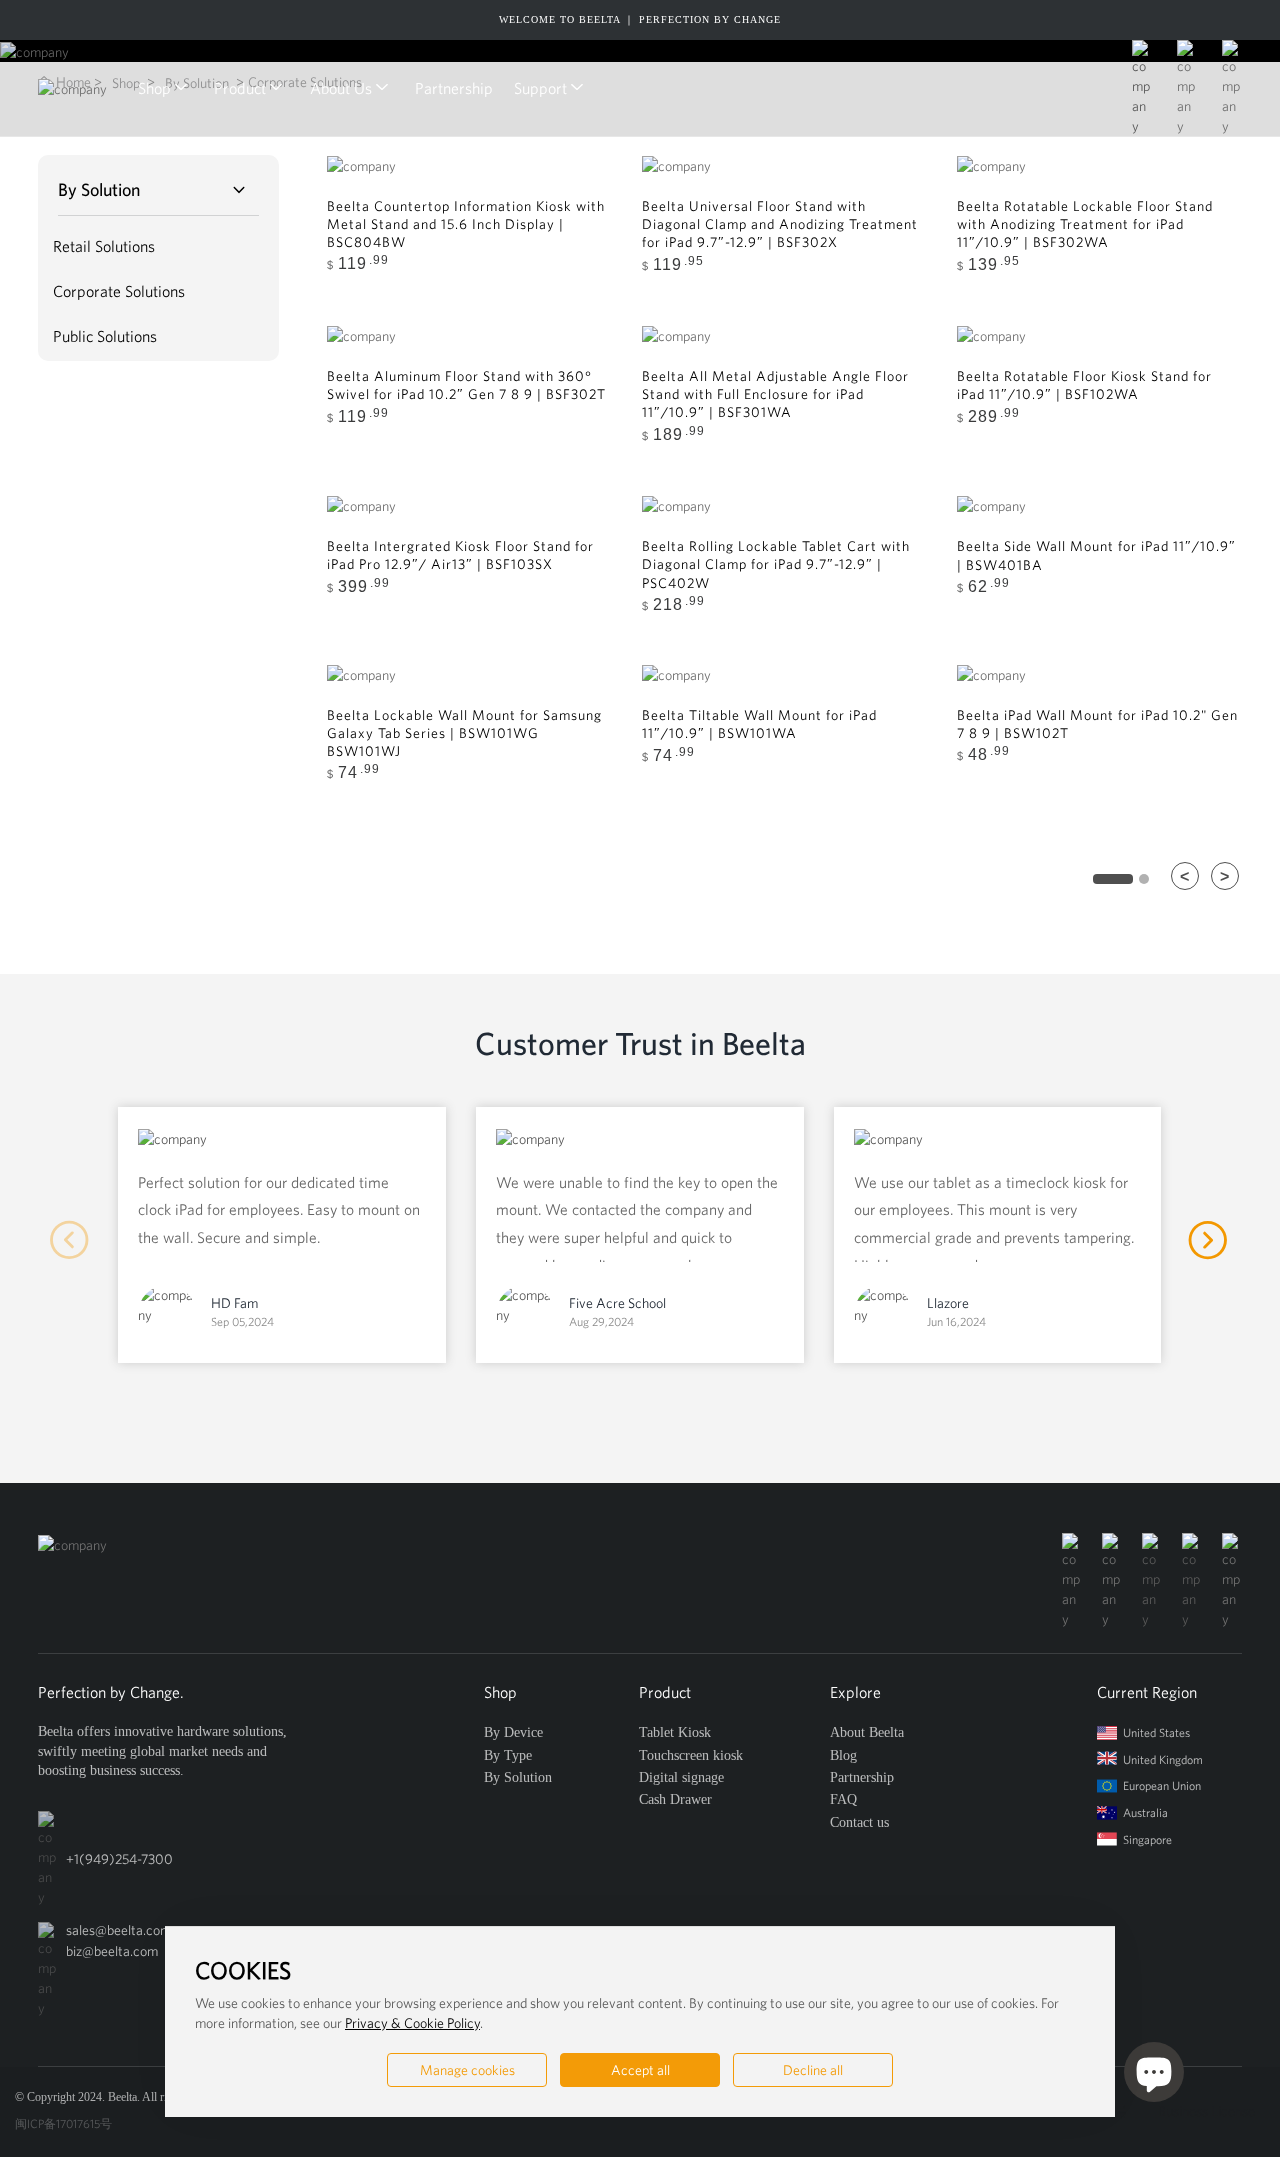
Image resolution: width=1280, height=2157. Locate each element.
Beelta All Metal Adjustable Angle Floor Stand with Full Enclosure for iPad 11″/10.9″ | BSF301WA (775, 394)
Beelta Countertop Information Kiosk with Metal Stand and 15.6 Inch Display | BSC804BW (466, 224)
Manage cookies (467, 2070)
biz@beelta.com (112, 1951)
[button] (1209, 1241)
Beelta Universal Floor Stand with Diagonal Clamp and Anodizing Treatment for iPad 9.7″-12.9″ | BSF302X (780, 224)
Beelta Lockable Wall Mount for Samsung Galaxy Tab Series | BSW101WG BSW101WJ (464, 733)
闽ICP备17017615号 (63, 2123)
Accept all (640, 2070)
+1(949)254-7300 (119, 1859)
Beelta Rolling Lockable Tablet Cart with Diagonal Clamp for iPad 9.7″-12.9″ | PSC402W (776, 564)
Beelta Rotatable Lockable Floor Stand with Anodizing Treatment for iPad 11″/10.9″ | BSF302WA (1085, 224)
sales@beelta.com (118, 1930)
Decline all (813, 2070)
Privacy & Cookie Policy (412, 2023)
